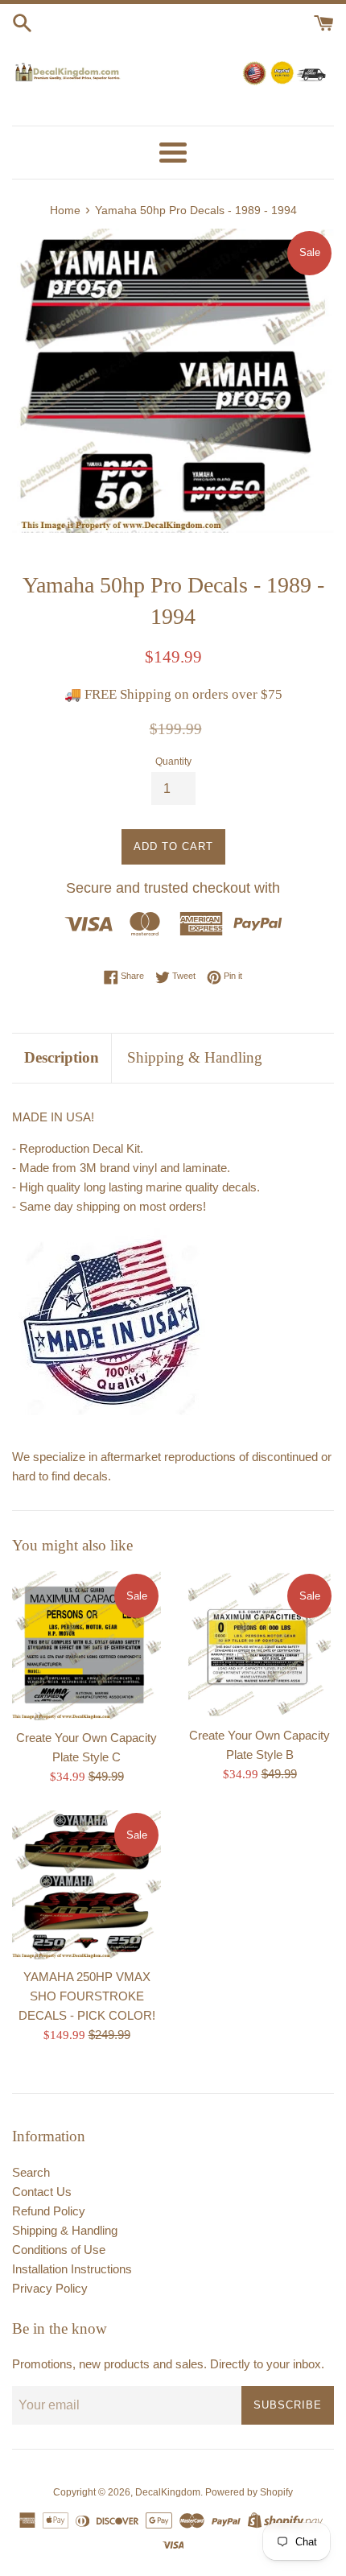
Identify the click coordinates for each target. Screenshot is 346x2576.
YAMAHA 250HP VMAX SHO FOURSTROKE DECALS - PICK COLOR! (87, 1996)
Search (31, 2172)
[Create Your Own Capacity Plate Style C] (86, 1646)
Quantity (173, 762)
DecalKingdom (168, 2492)
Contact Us (42, 2192)
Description (62, 1057)
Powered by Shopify (249, 2492)
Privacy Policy (50, 2288)
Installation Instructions (72, 2269)
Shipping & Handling (195, 1057)
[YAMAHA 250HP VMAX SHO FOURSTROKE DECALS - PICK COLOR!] (86, 1885)
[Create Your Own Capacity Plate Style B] (259, 1644)
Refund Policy (49, 2211)
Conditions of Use (59, 2250)
